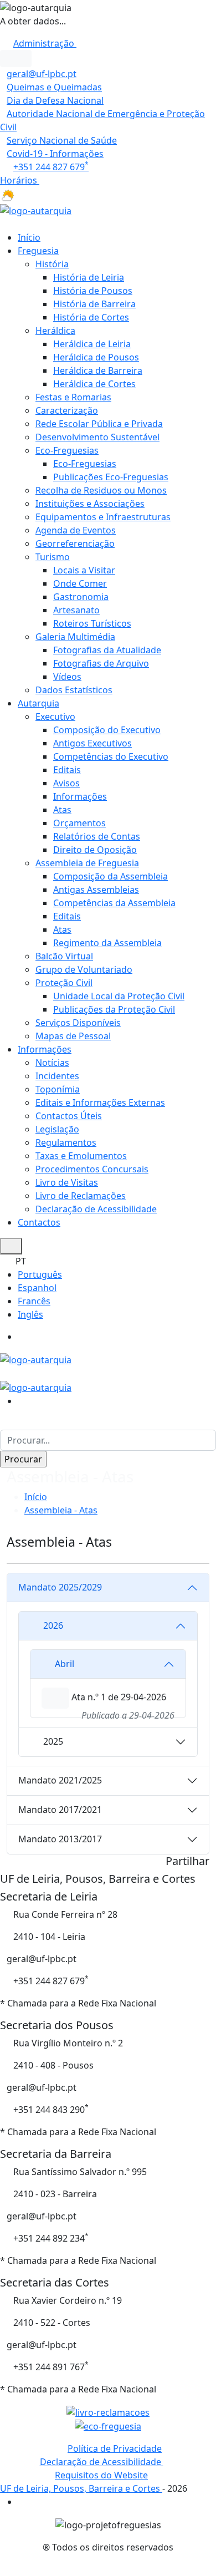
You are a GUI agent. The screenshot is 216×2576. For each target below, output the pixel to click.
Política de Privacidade (115, 2448)
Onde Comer (80, 583)
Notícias (52, 1063)
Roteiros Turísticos (92, 623)
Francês (34, 1301)
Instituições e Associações (90, 504)
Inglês (30, 1314)
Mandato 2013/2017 (60, 1839)
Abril (65, 1664)
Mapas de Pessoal (73, 1036)
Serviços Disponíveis (78, 1023)
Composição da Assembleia (110, 876)
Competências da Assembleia (114, 903)
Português (40, 1274)
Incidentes (57, 1076)
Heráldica (55, 331)
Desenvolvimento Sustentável (97, 437)
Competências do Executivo (111, 756)
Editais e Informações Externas (100, 1102)
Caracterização (67, 410)
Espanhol (37, 1288)
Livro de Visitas (67, 1182)
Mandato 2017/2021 (60, 1810)
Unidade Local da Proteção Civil (119, 996)
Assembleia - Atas (61, 1510)
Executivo (55, 717)
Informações (80, 796)
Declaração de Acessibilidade (96, 1209)
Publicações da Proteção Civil (114, 1009)
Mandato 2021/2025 (60, 1780)
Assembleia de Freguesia (87, 863)
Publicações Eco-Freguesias (111, 477)
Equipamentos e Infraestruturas (103, 517)
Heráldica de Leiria (92, 344)
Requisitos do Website (101, 2475)
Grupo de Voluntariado (84, 969)
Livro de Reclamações (81, 1196)
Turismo (53, 557)
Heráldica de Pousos (96, 357)
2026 (53, 1625)
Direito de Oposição (95, 850)
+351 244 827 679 (51, 167)
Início (29, 237)
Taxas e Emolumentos (81, 1156)
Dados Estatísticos (74, 690)
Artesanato (76, 610)
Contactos (39, 1222)
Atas (62, 810)
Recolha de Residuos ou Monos (101, 490)
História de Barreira (94, 304)
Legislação (57, 1129)
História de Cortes (91, 317)
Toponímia (58, 1089)
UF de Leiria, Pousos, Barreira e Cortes (81, 2488)
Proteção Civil (64, 983)
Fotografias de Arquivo (101, 663)
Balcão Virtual (64, 956)
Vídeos (67, 677)
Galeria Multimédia (75, 637)
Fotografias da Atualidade (107, 650)
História (52, 264)
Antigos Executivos (92, 743)
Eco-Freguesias (67, 450)
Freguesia (38, 251)
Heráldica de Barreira (98, 370)
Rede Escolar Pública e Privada (99, 424)
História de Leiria (89, 277)
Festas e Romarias (73, 397)
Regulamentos (66, 1142)
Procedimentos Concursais (92, 1169)
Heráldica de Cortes (94, 384)
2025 (53, 1741)
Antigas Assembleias (96, 890)
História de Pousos (93, 291)
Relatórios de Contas (97, 836)
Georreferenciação (75, 543)
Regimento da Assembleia (107, 943)
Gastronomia (81, 597)
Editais (67, 770)
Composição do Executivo (107, 730)
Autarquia (38, 703)
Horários (20, 180)
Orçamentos (79, 823)
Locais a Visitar (84, 570)
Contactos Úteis (69, 1116)
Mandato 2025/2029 (60, 1587)
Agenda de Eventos (76, 530)
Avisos (66, 783)
